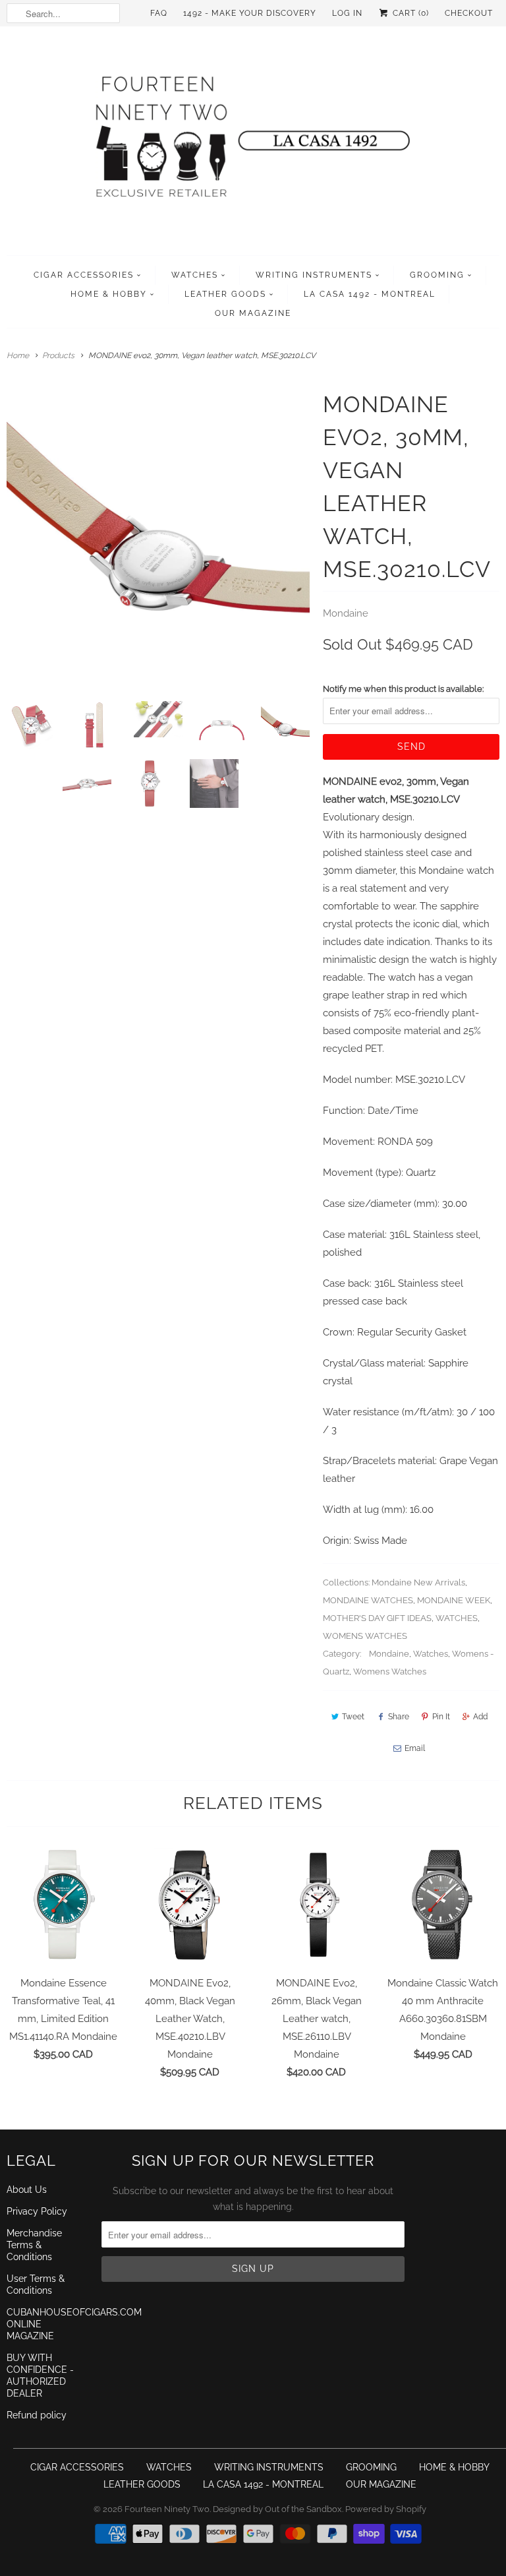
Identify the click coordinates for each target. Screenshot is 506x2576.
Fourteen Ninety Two (167, 2509)
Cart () (409, 13)
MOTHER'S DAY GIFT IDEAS (377, 1618)
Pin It (441, 1717)
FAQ (159, 13)
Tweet (353, 1717)
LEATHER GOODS (225, 294)
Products (58, 355)
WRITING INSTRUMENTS (314, 275)
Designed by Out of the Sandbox (277, 2509)
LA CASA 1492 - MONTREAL (370, 294)
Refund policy (37, 2415)
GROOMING (437, 275)
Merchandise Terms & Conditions (34, 2245)
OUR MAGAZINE (253, 313)
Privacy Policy (37, 2211)
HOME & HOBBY (109, 294)
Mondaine (346, 613)
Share (399, 1717)
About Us (27, 2190)
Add (480, 1717)
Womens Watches (390, 1671)
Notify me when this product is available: (403, 689)
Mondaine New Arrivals (418, 1582)
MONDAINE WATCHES (368, 1600)
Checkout (469, 13)
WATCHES (195, 275)
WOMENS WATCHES (365, 1636)
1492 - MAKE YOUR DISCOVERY (250, 13)
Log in (347, 13)
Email (415, 1748)
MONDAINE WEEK (454, 1600)
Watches (431, 1654)
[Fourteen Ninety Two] (253, 144)
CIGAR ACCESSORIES (84, 275)
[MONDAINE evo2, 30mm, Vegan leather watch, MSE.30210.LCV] (158, 539)
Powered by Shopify (386, 2509)
